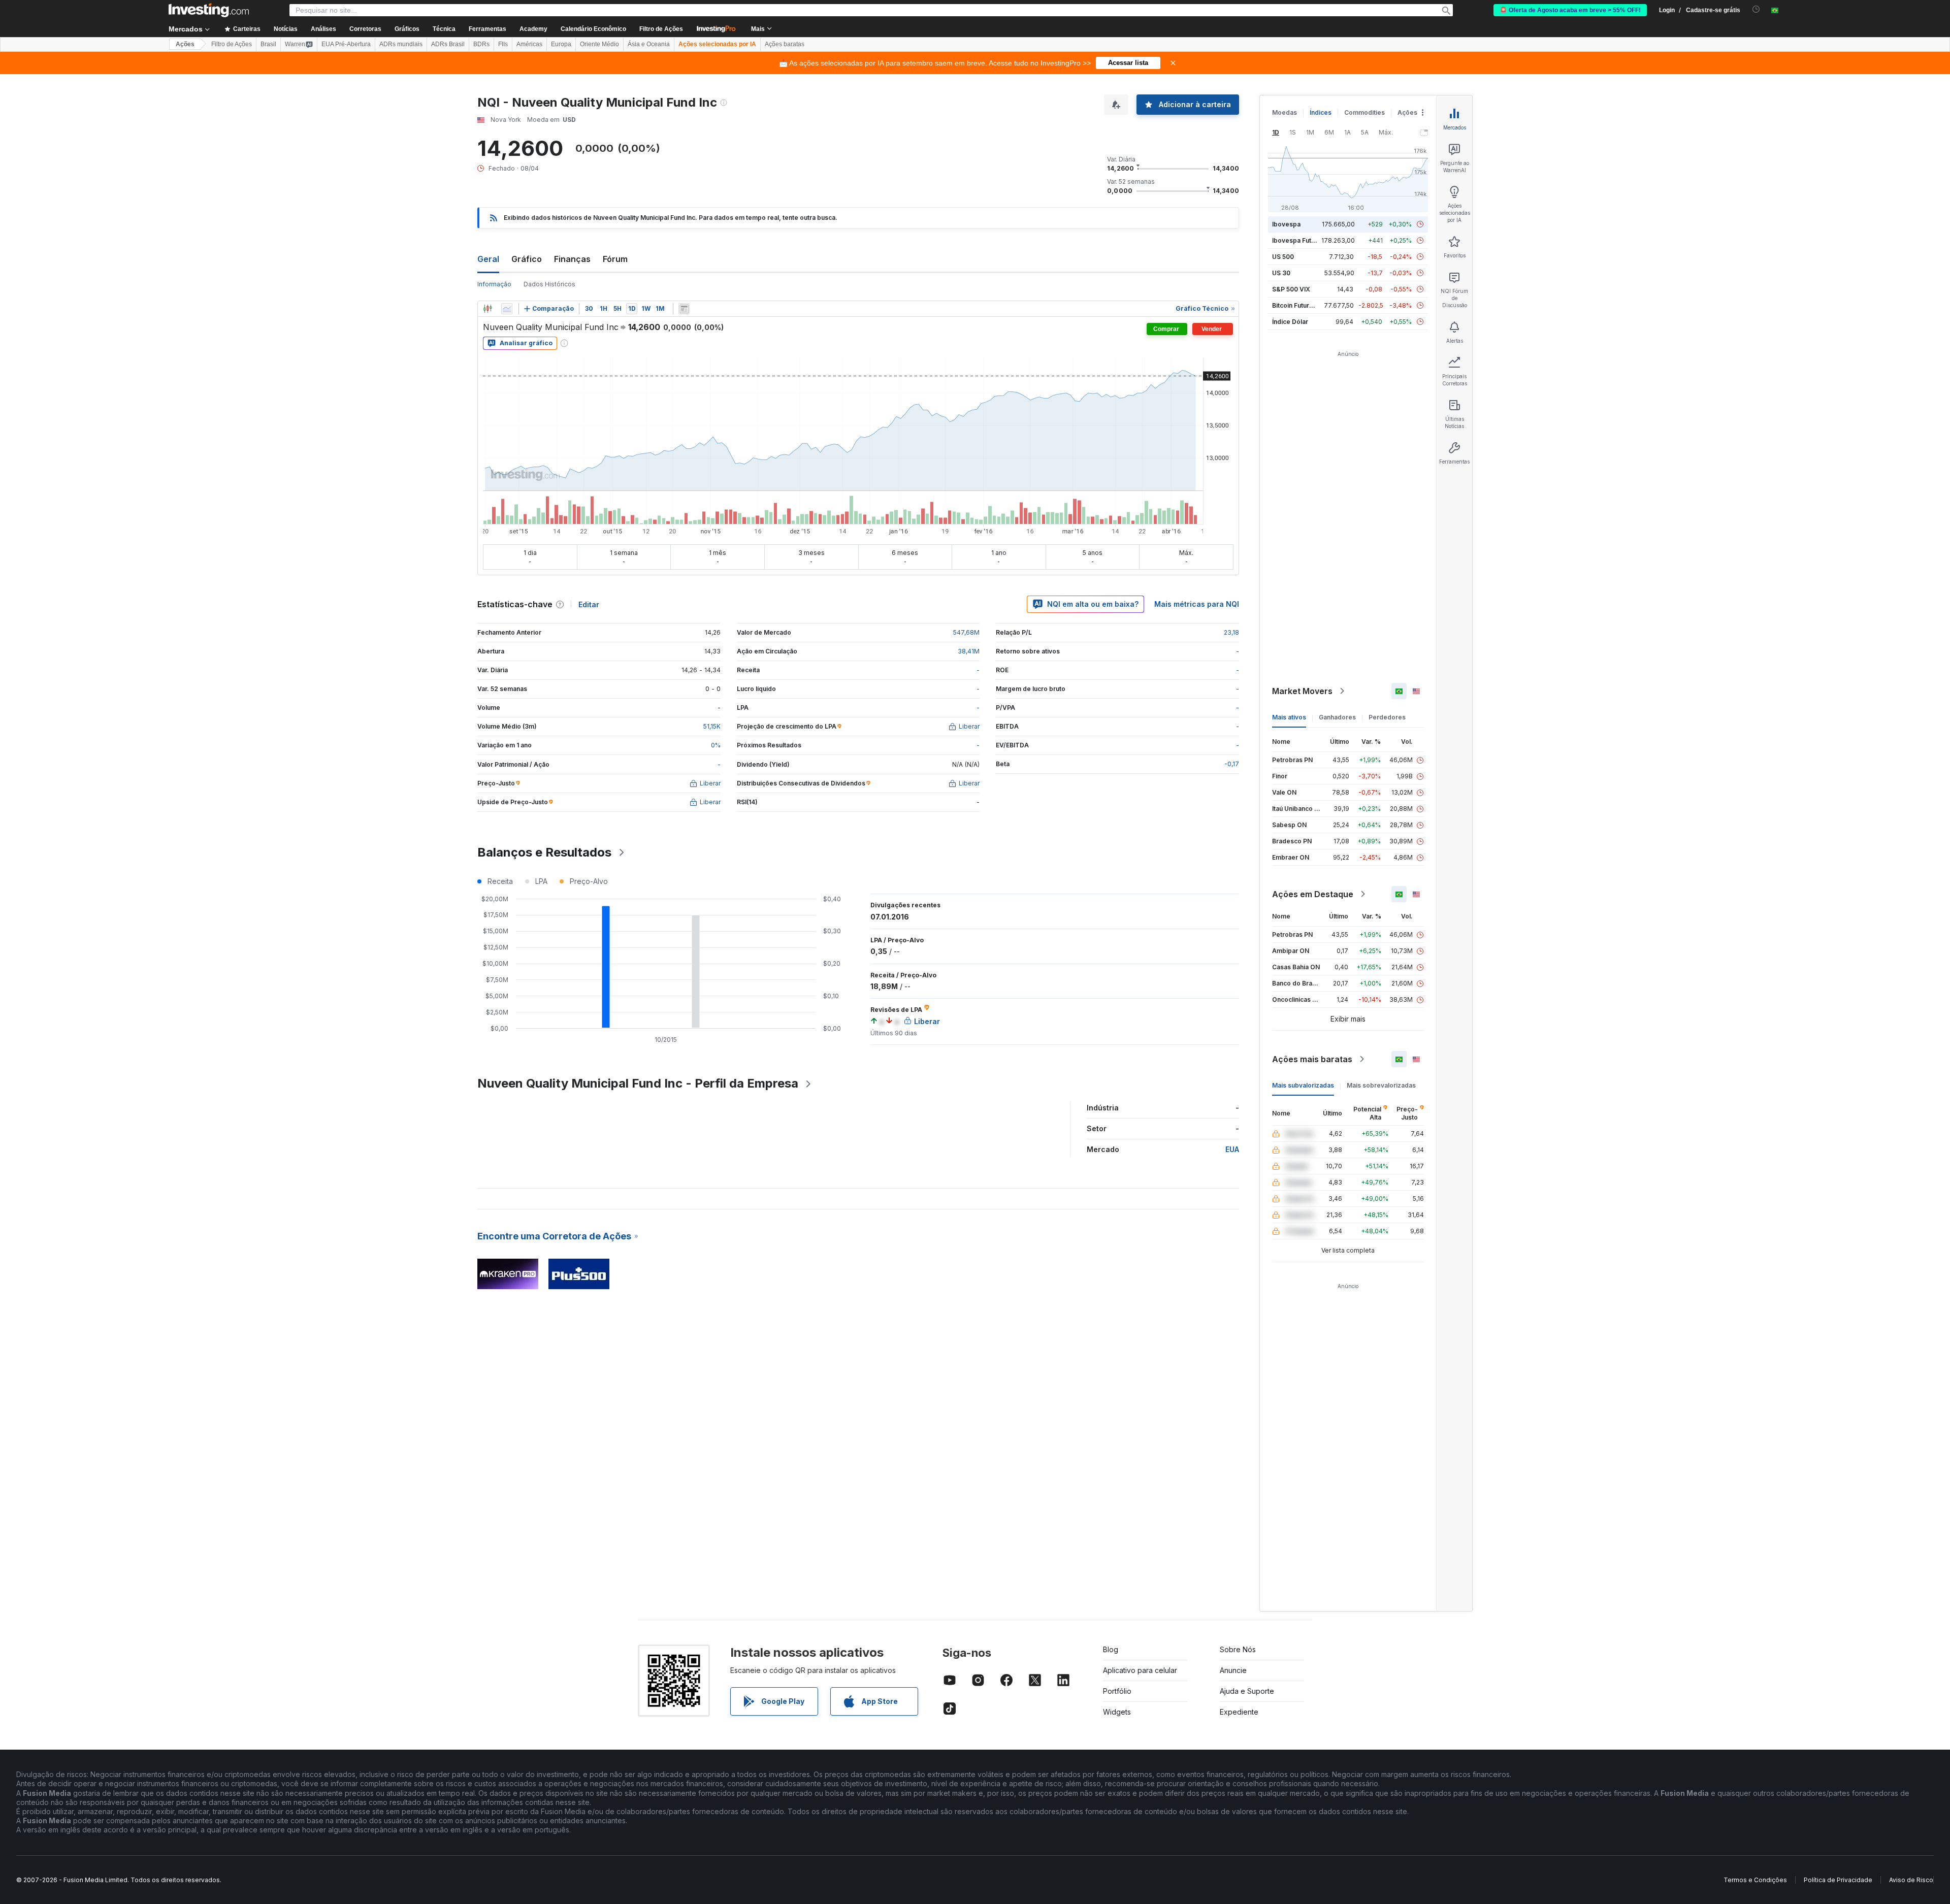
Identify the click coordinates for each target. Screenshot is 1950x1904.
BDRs (481, 44)
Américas (529, 44)
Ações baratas (785, 44)
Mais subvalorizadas (1303, 1085)
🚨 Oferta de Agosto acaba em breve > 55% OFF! (1570, 10)
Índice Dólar (1290, 322)
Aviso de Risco (1911, 1880)
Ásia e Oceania (649, 44)
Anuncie (1233, 1670)
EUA (1232, 1149)
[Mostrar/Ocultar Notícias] (684, 309)
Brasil (268, 44)
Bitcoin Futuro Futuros (1305, 305)
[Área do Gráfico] (507, 309)
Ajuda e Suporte (1247, 1691)
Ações (185, 44)
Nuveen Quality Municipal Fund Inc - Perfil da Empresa (638, 1083)
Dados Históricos (549, 284)
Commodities (1364, 112)
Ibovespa (1286, 224)
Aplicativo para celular (1140, 1670)
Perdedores (1387, 717)
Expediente (1239, 1712)
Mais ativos (1289, 717)
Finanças (572, 259)
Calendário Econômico (593, 29)
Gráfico (527, 259)
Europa (561, 44)
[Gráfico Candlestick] (487, 309)
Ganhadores (1337, 717)
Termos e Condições (1755, 1880)
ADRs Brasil (448, 44)
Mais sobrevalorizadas (1381, 1085)
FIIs (503, 44)
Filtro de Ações (661, 29)
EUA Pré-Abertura (346, 44)
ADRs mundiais (401, 44)
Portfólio (1117, 1691)
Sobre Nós (1238, 1649)
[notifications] (1756, 9)
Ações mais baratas (1312, 1059)
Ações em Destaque (1313, 894)
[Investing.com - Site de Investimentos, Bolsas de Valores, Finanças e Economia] (209, 10)
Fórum (615, 259)
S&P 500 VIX (1291, 289)
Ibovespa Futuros (1298, 240)
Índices (1321, 112)
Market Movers (1302, 691)
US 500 (1283, 257)
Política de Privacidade (1838, 1880)
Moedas (1285, 112)
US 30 (1281, 273)
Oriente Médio (599, 44)
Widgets (1117, 1712)
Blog (1111, 1649)
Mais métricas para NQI (1197, 604)
